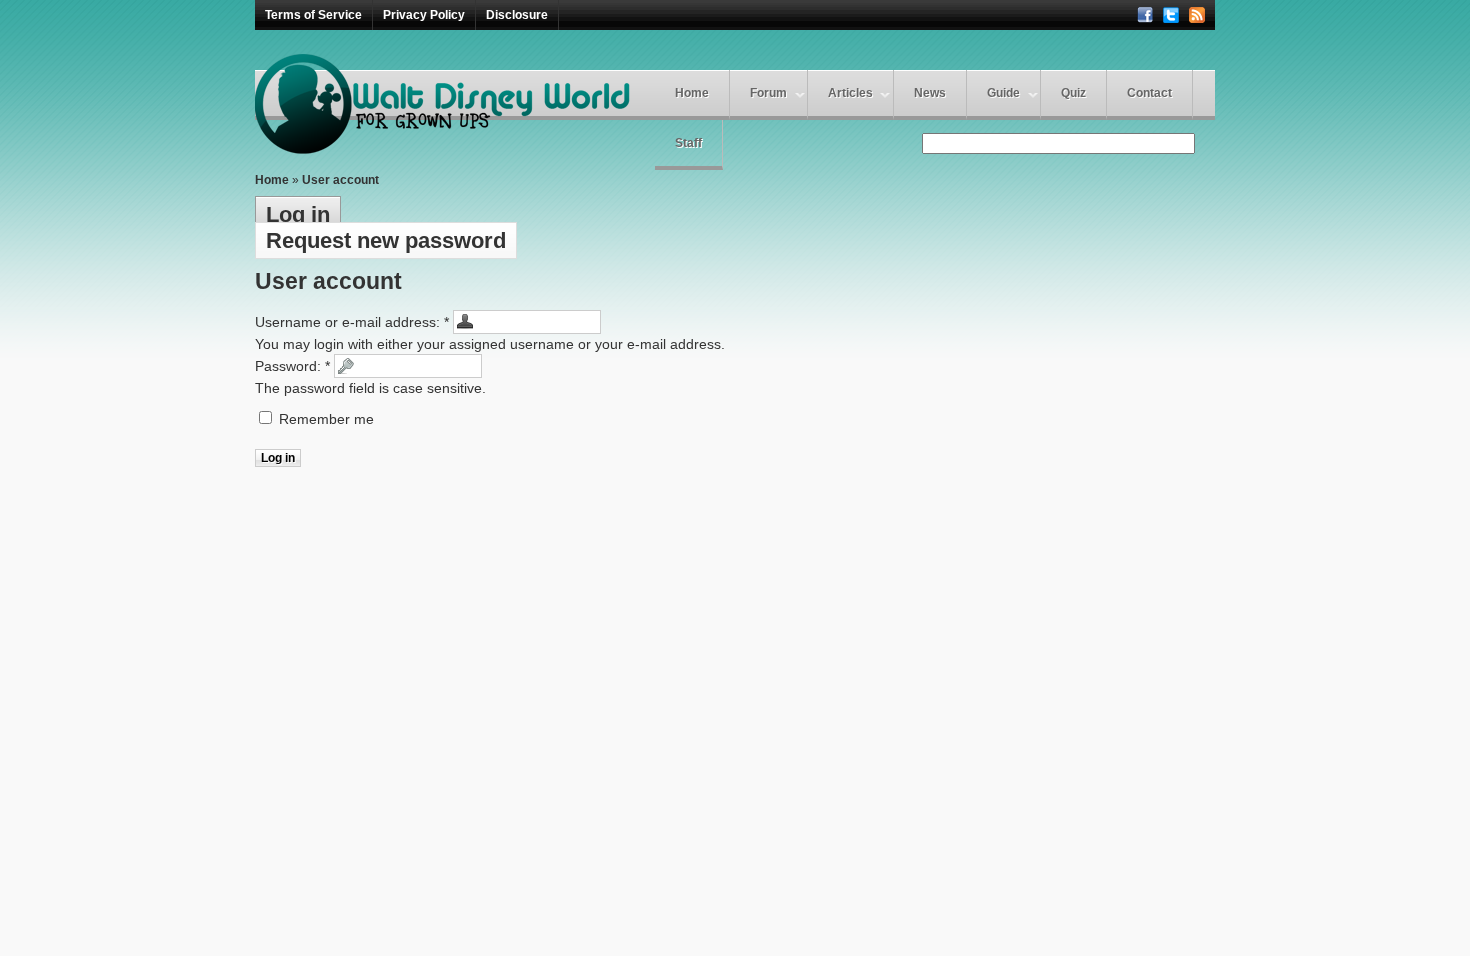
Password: (292, 366)
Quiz (1073, 93)
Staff (688, 143)
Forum (768, 93)
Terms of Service (313, 15)
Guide (1003, 93)
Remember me (324, 419)
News (930, 93)
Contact (1149, 93)
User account (340, 180)
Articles (850, 93)
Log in (298, 214)
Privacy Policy (424, 15)
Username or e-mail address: (352, 322)
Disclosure (517, 15)
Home (692, 93)
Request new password (386, 240)
